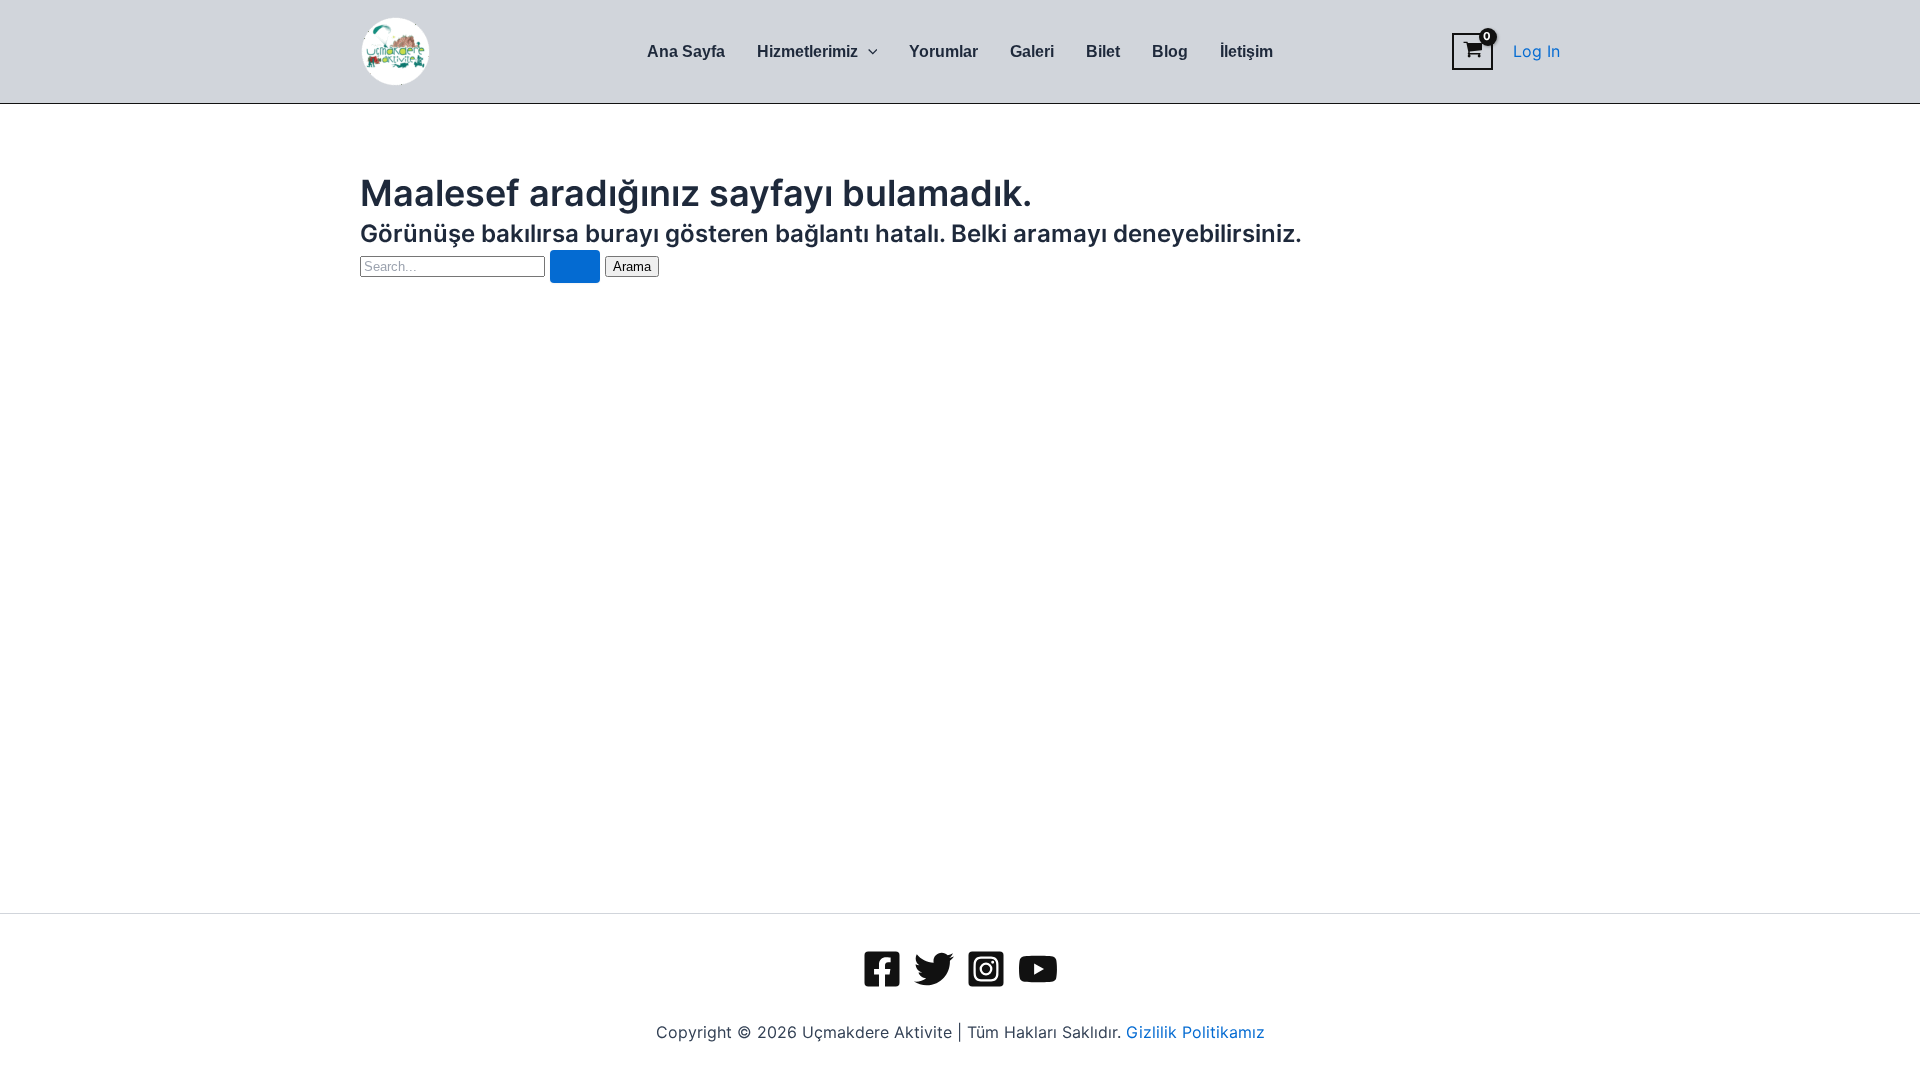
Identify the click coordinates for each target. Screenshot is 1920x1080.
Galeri (1032, 51)
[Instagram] (986, 969)
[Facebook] (882, 969)
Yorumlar (943, 51)
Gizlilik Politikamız (1195, 1032)
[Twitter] (934, 969)
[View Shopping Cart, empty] (1472, 52)
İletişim (1246, 51)
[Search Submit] (575, 266)
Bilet (1103, 51)
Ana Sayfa (686, 51)
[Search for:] (482, 265)
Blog (1170, 51)
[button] (868, 52)
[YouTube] (1038, 969)
